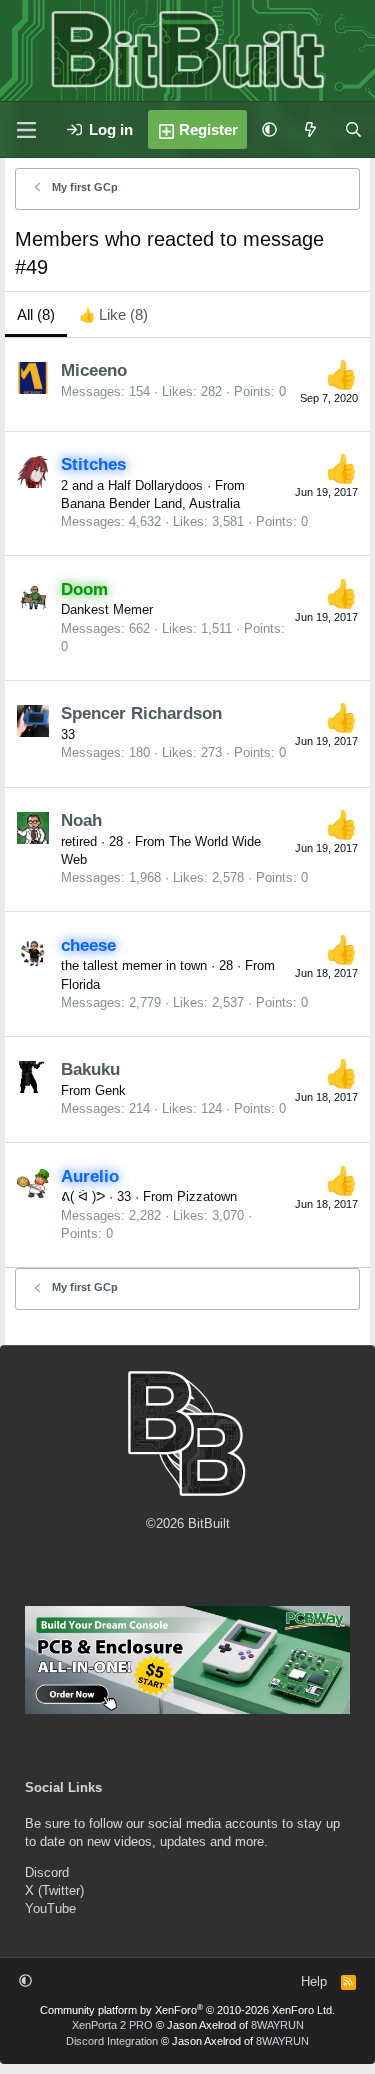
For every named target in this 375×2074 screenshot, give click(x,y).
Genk (110, 1090)
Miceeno (94, 370)
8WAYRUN (277, 2025)
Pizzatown (207, 1196)
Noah (81, 820)
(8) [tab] (36, 314)
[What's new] (310, 129)
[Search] (353, 129)
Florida (80, 984)
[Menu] (26, 130)
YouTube (50, 1908)
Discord (47, 1872)
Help (314, 1981)
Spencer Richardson (141, 713)
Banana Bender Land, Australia (150, 503)
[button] (269, 129)
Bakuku (90, 1069)
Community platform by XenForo (187, 2010)
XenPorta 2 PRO (112, 2025)
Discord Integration (112, 2041)
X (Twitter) (54, 1890)
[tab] (113, 314)
